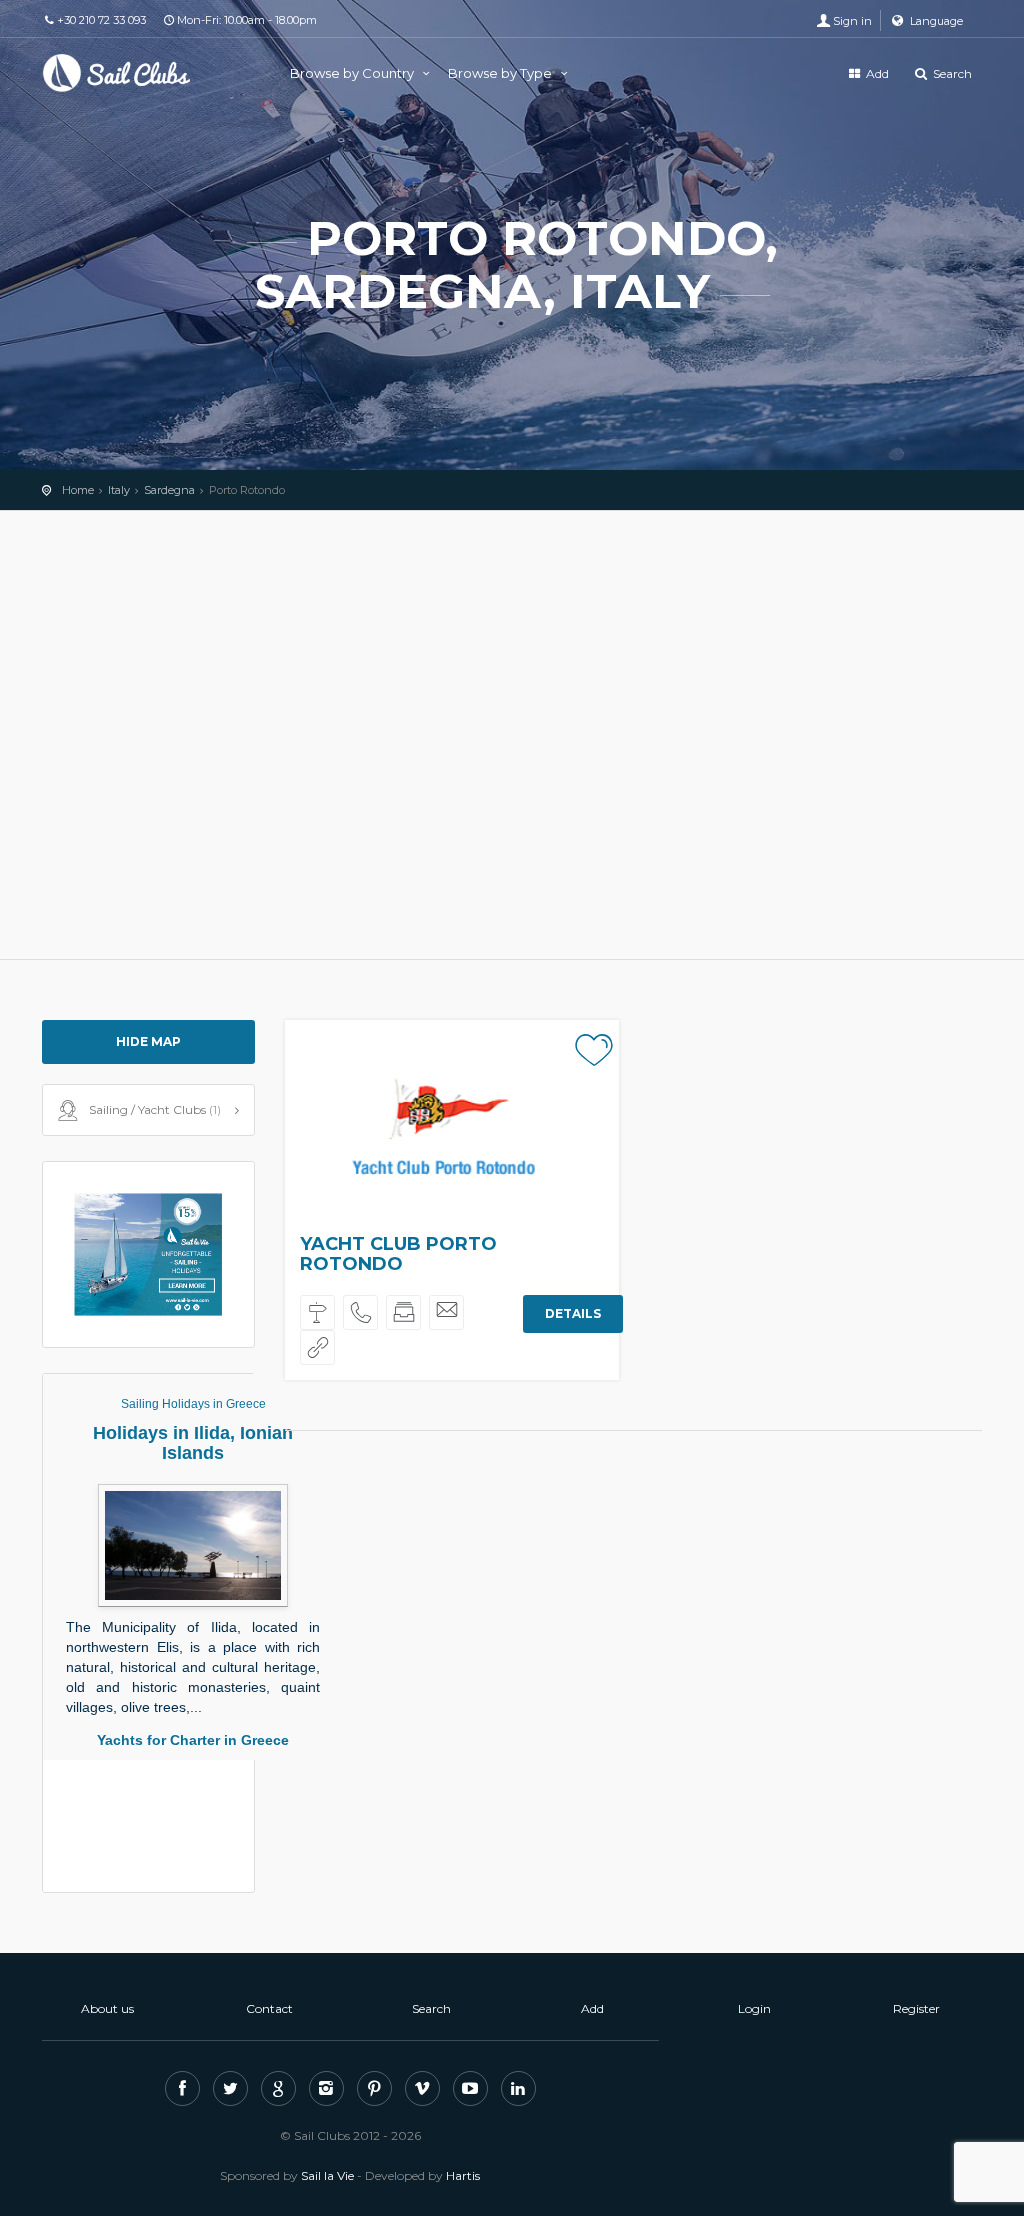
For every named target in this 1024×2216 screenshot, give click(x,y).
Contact (269, 2008)
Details (572, 1313)
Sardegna (169, 490)
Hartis (463, 2175)
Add (876, 73)
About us (107, 2008)
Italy (119, 490)
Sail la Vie (327, 2175)
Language (935, 21)
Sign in (852, 21)
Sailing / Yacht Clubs (155, 1109)
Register (916, 2008)
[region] (512, 735)
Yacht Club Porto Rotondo (398, 1254)
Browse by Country (353, 73)
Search (951, 73)
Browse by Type (501, 73)
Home (78, 490)
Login (754, 2008)
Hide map (148, 1041)
